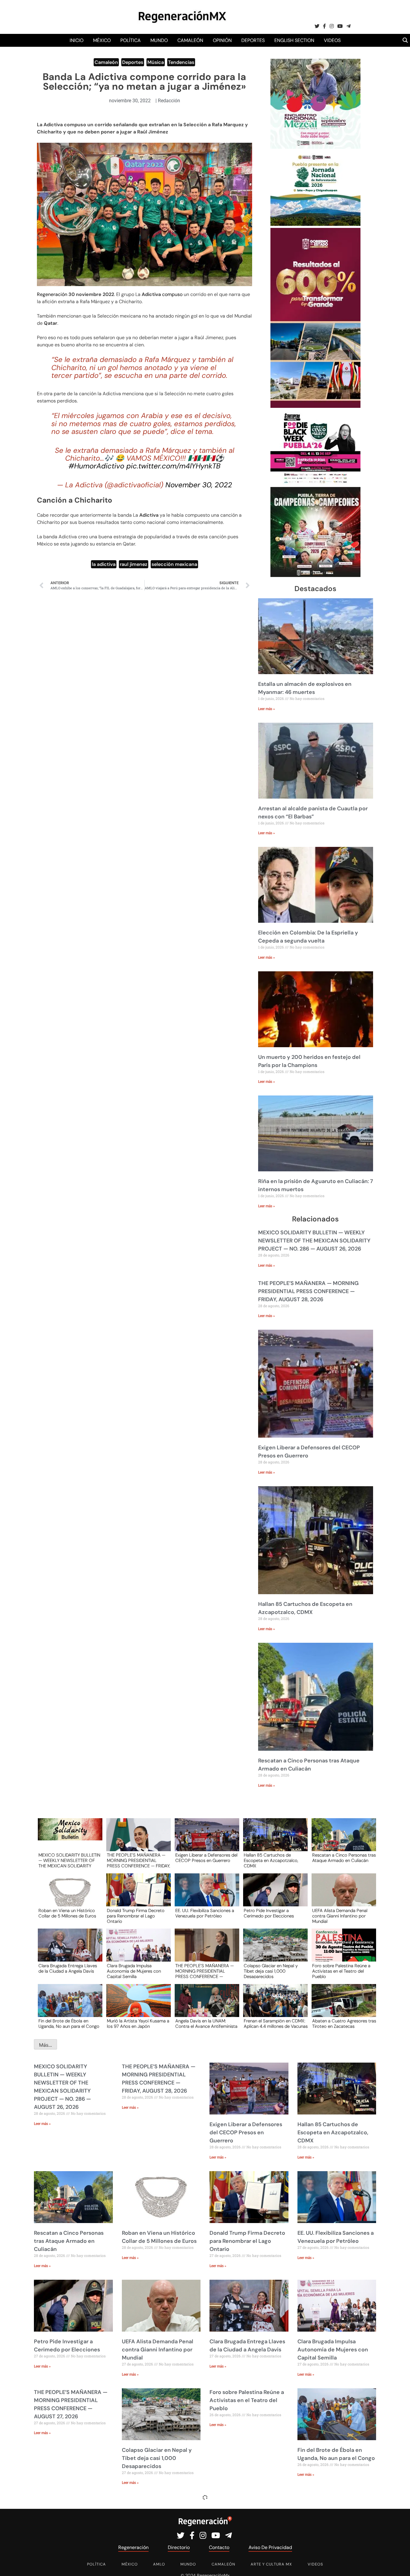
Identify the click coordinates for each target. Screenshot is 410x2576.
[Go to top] (399, 2564)
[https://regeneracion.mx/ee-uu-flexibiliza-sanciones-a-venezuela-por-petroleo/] (205, 1895)
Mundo (159, 40)
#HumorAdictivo (96, 466)
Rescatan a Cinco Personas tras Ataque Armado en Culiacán (344, 1858)
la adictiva (104, 564)
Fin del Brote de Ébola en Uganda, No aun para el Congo (69, 2024)
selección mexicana (174, 564)
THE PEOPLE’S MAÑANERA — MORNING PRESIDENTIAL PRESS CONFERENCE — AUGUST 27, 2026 (205, 1971)
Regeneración (52, 294)
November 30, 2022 (199, 485)
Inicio (77, 40)
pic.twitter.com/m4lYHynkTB (173, 466)
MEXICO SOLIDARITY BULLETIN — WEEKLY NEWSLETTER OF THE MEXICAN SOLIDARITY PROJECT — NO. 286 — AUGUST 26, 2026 (314, 1241)
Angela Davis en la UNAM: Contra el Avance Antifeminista (206, 2024)
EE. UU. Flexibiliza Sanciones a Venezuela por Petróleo (205, 1914)
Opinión (222, 40)
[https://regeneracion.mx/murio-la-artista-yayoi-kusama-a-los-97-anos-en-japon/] (137, 2006)
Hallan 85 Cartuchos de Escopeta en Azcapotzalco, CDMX (271, 1860)
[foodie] (315, 483)
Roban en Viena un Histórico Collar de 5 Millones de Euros (67, 1914)
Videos (332, 40)
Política (131, 40)
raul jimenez (134, 564)
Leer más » (267, 709)
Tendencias (181, 62)
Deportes (253, 40)
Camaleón (190, 40)
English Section (294, 40)
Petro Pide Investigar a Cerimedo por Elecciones (269, 1914)
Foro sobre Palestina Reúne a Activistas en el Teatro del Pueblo (341, 1971)
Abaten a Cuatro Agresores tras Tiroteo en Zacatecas (344, 2024)
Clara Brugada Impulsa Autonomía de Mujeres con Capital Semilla (134, 1971)
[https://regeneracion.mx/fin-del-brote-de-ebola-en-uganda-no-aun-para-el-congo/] (68, 2006)
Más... (45, 2045)
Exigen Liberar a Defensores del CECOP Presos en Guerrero (206, 1858)
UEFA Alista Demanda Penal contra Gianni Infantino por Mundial (340, 1916)
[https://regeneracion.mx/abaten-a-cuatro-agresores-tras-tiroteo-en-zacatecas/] (342, 2006)
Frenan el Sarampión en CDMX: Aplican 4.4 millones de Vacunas (276, 2024)
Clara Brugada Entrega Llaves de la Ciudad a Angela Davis (68, 1969)
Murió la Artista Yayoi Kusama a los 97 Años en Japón (138, 2024)
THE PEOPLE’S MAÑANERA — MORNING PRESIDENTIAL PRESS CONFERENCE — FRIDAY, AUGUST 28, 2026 (308, 1291)
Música (156, 62)
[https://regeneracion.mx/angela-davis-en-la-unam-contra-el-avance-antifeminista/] (205, 2006)
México (102, 40)
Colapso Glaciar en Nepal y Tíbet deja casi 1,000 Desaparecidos (271, 1971)
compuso (172, 294)
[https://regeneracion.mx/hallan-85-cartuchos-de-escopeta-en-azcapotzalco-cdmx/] (273, 1840)
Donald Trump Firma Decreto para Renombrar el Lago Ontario (136, 1916)
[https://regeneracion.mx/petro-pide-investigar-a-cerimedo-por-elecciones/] (273, 1895)
